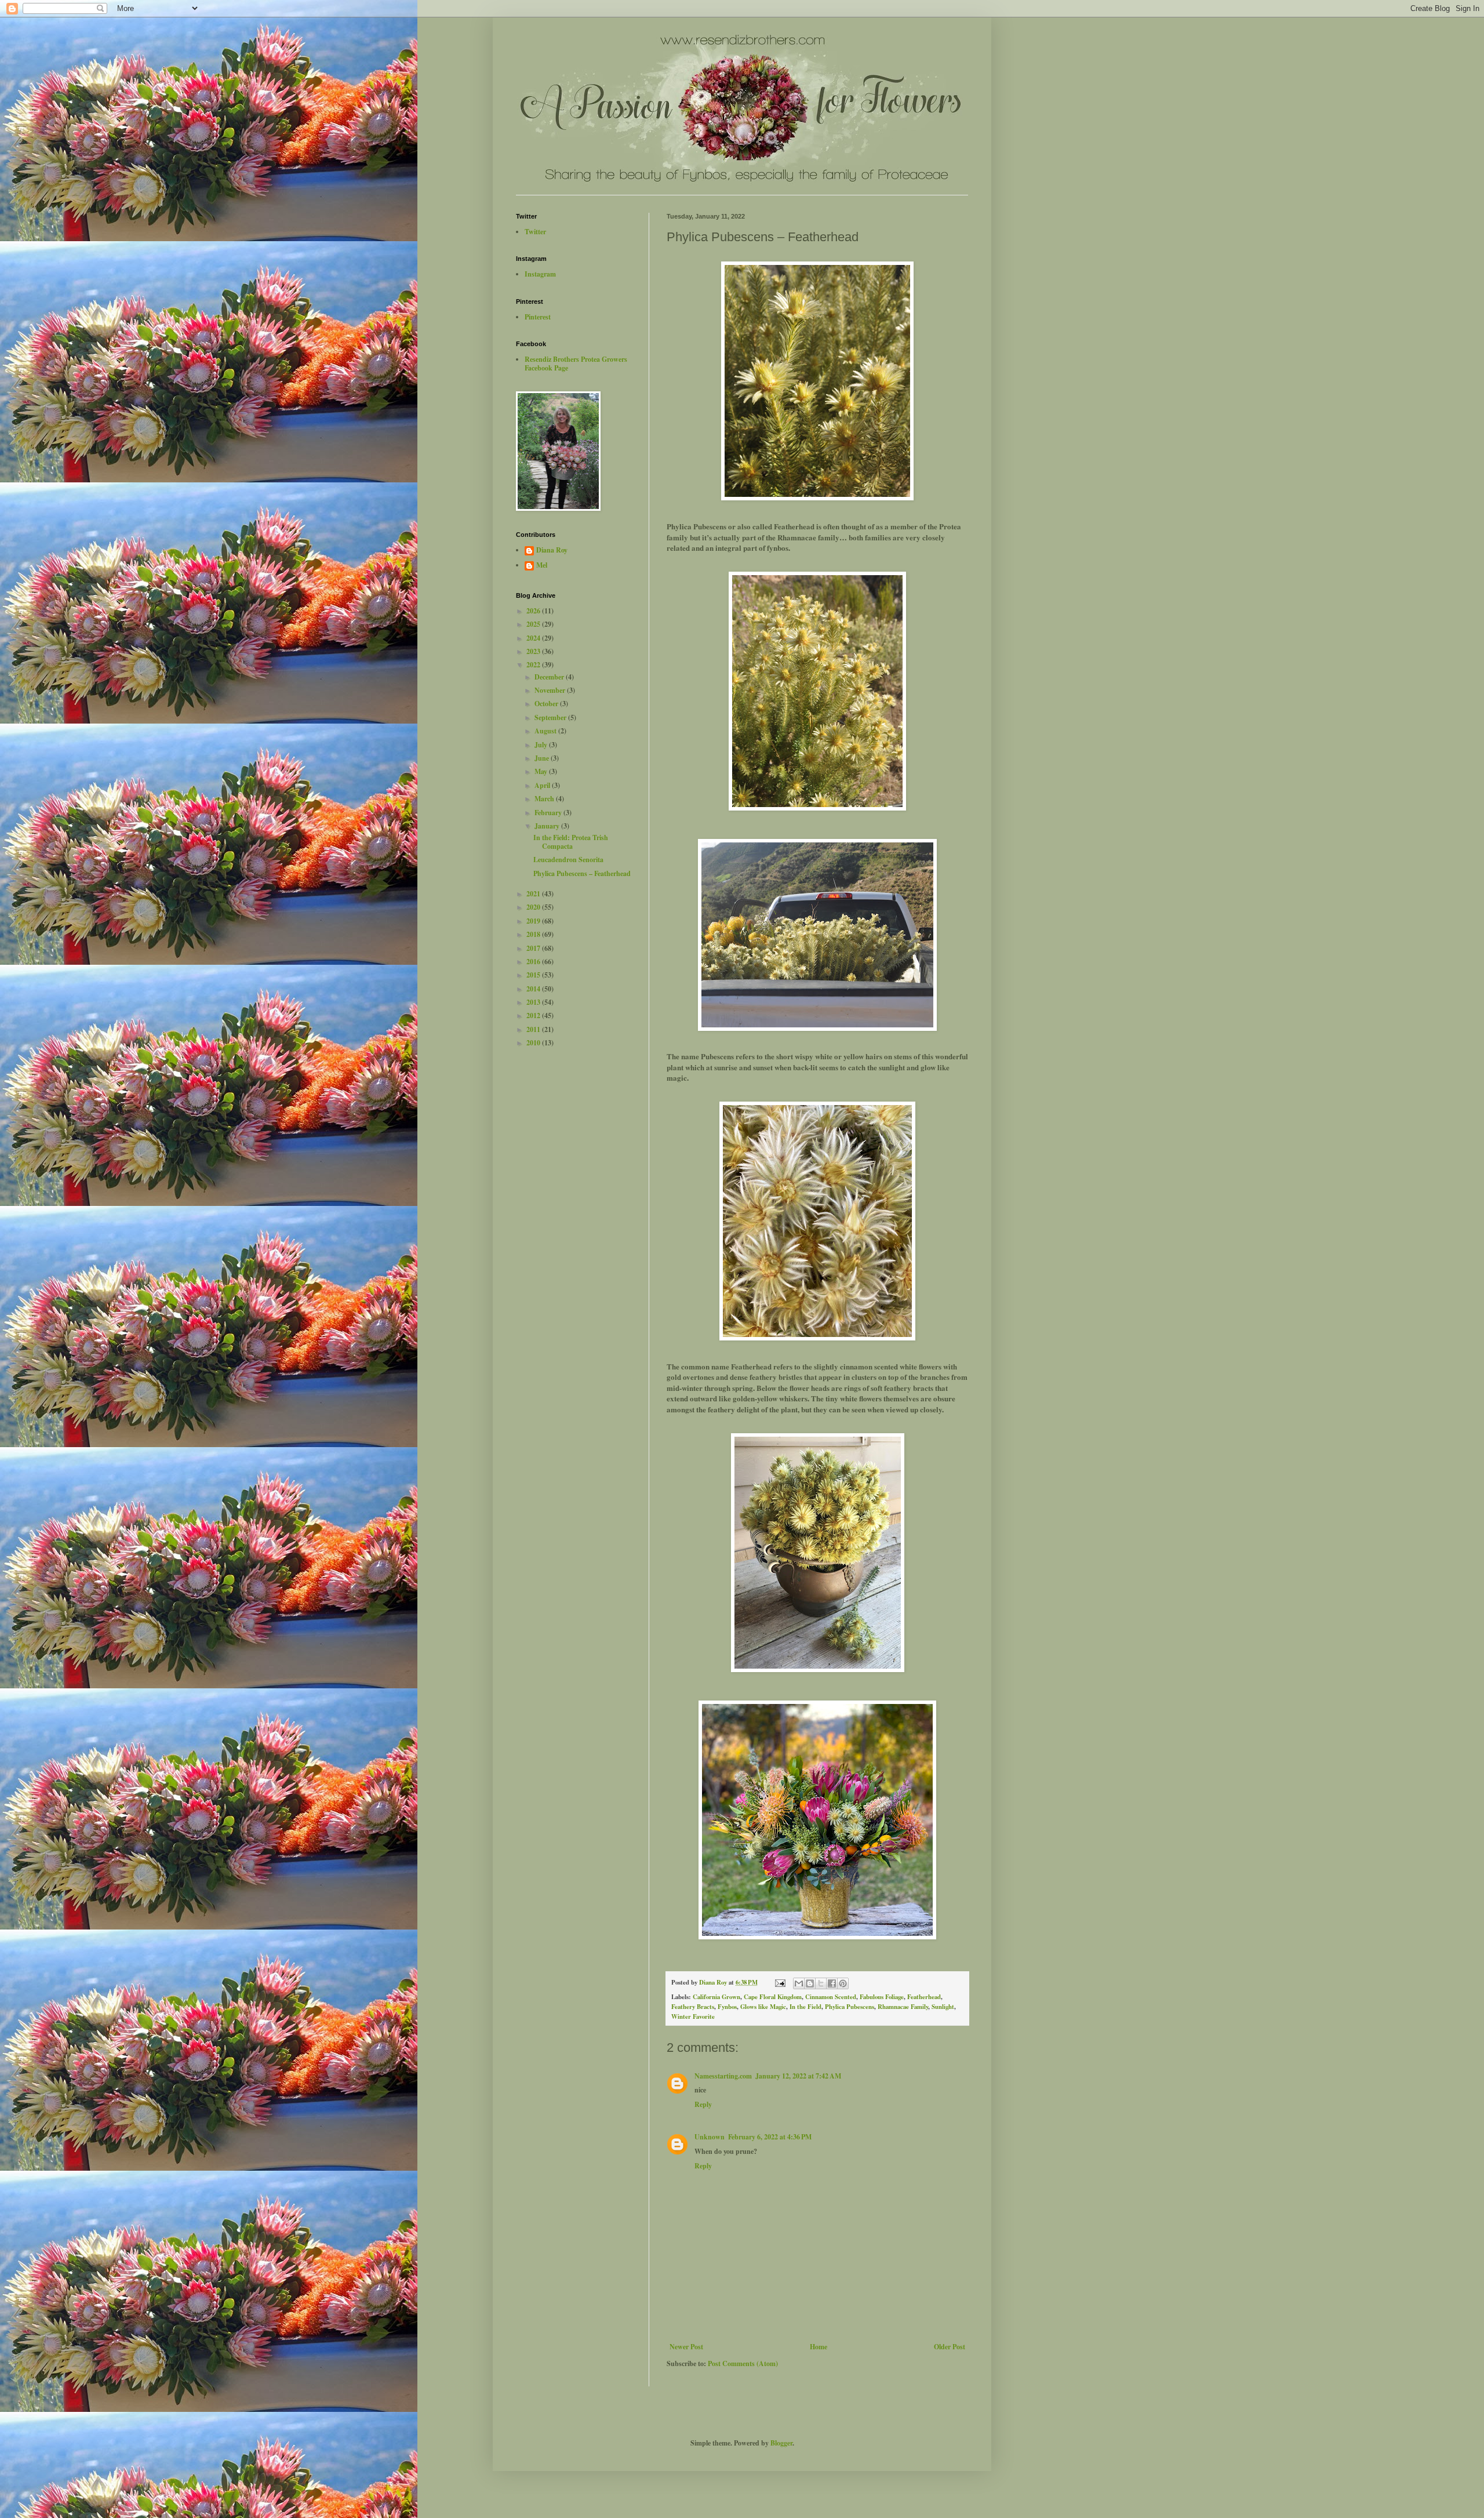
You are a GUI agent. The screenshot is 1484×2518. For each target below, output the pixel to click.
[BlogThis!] (810, 1983)
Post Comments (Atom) (743, 2363)
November (551, 690)
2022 (534, 665)
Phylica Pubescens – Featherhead (582, 873)
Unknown (710, 2137)
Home (819, 2347)
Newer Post (686, 2347)
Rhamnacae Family (903, 2007)
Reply (703, 2104)
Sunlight (943, 2007)
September (551, 717)
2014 (534, 989)
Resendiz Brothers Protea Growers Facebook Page (576, 363)
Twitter (535, 232)
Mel (542, 566)
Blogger (781, 2443)
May (542, 771)
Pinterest (538, 317)
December (550, 677)
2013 (534, 1002)
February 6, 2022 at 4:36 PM (770, 2137)
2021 (534, 894)
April (543, 785)
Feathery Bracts (693, 2007)
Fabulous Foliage (882, 1997)
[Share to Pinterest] (843, 1983)
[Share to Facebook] (832, 1983)
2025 (534, 624)
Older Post (950, 2347)
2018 (534, 934)
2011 (534, 1029)
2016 (534, 962)
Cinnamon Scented (831, 1997)
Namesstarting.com (723, 2076)
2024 (534, 638)
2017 (534, 948)
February (549, 813)
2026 (534, 611)
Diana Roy (552, 551)
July (542, 745)
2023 (534, 651)
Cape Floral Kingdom (773, 1997)
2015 (534, 975)
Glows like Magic (763, 2007)
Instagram (540, 274)
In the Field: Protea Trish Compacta (571, 842)
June (543, 758)
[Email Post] (780, 1982)
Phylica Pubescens (850, 2007)
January (548, 826)
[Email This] (799, 1983)
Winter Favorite (693, 2016)
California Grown (716, 1997)
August (546, 731)
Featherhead (924, 1997)
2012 (534, 1015)
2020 (534, 907)
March (545, 799)
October (547, 704)
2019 (534, 921)
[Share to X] (821, 1983)
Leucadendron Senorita (568, 860)
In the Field (805, 2007)
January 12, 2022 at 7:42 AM (798, 2076)
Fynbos (727, 2007)
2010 (534, 1043)
